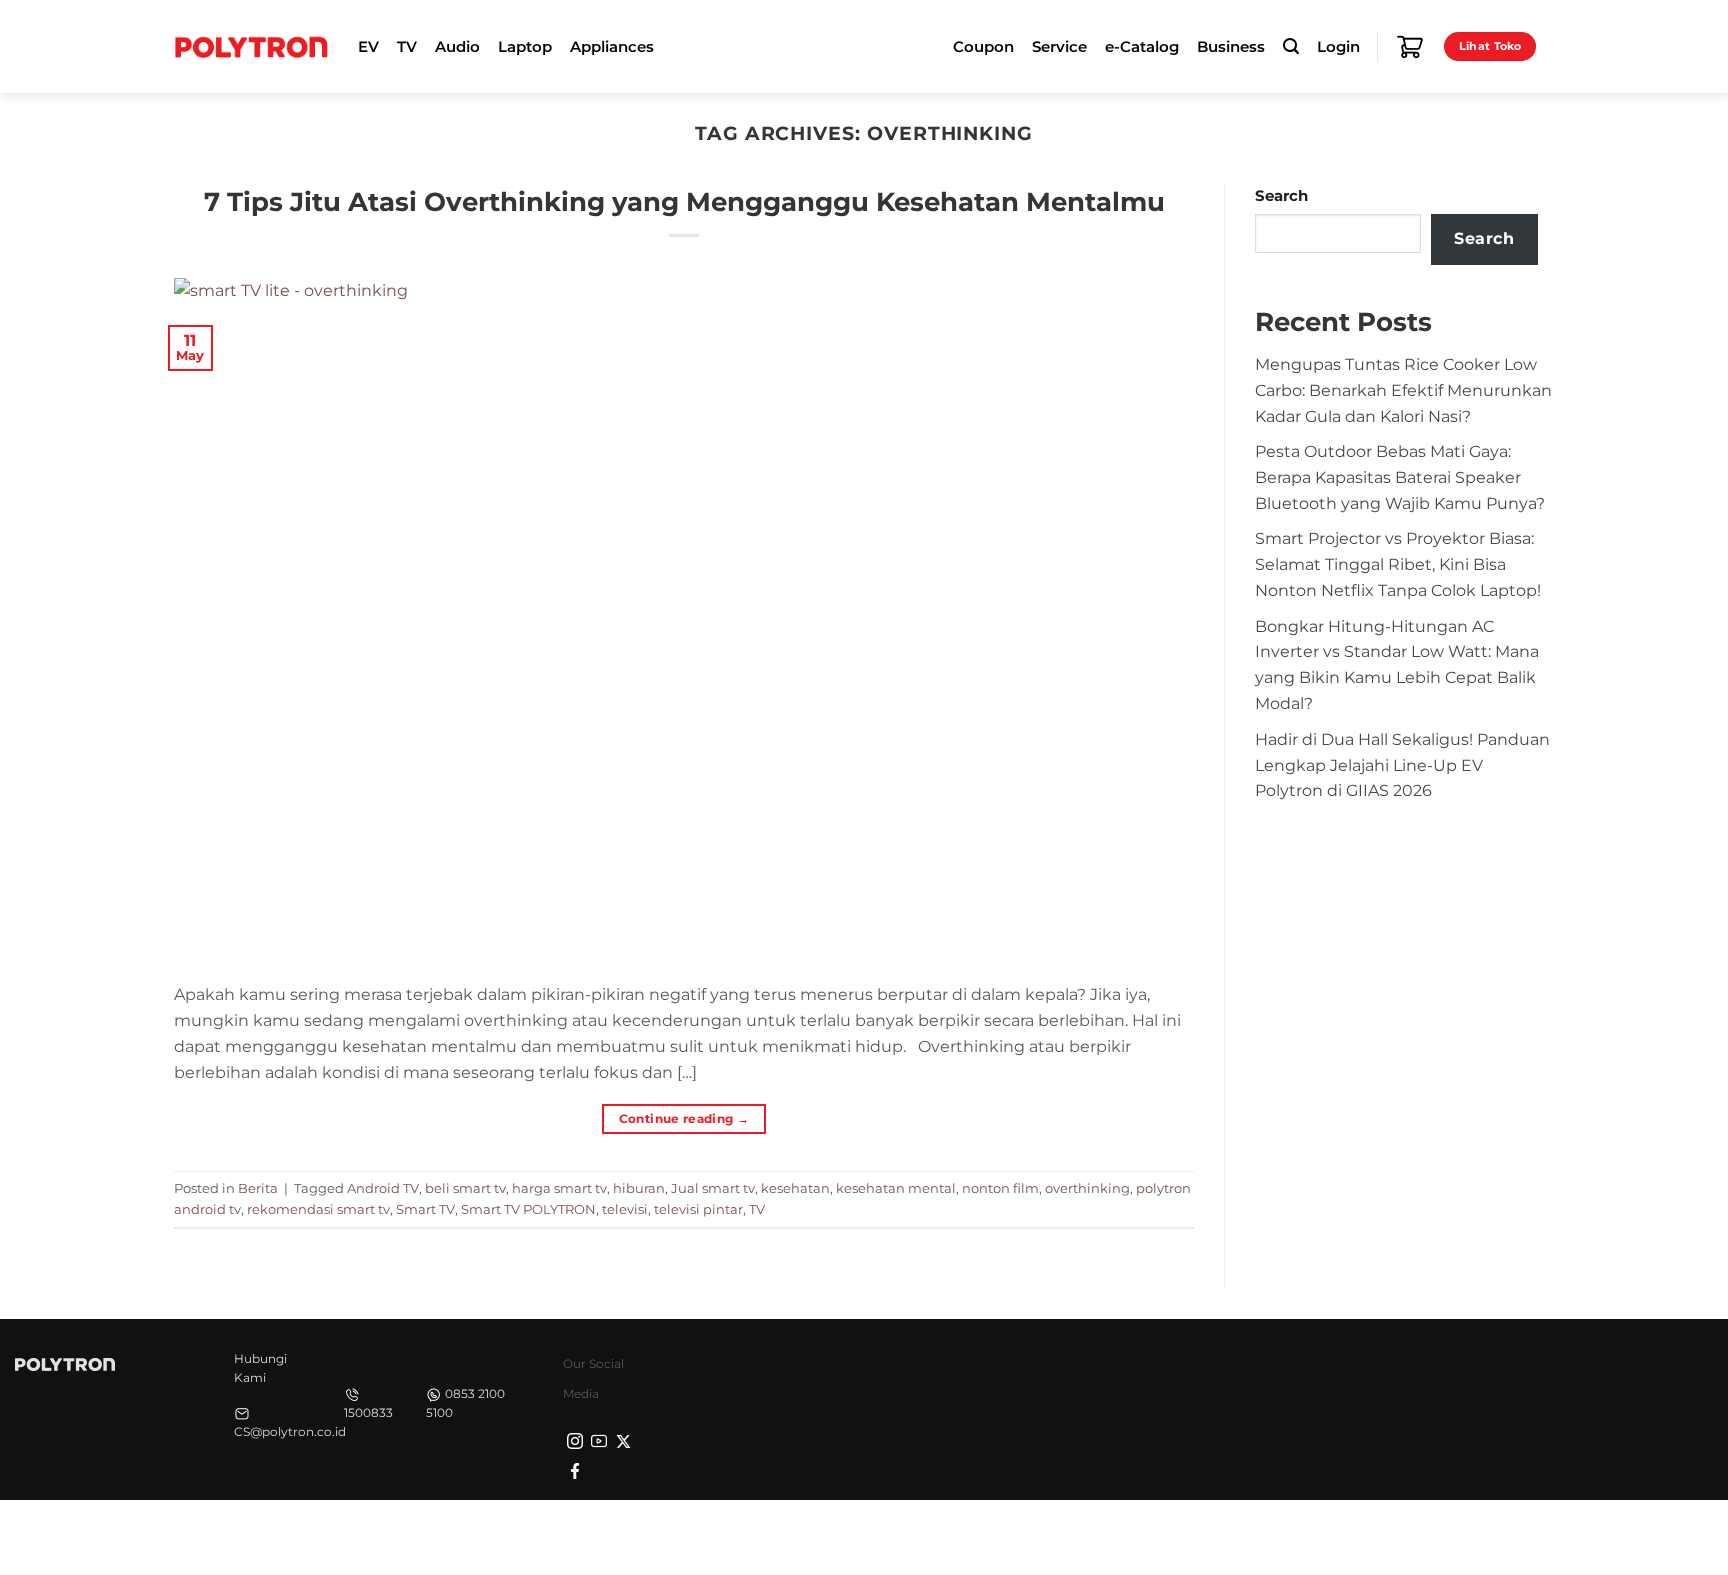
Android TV (383, 1188)
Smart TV (425, 1209)
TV (757, 1209)
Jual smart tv (713, 1188)
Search (1281, 196)
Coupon (983, 47)
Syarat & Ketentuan (1366, 1535)
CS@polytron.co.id (290, 1431)
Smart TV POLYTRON (528, 1209)
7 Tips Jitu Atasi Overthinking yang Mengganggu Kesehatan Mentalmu (684, 201)
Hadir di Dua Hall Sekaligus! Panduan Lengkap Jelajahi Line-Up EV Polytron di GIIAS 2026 (1402, 765)
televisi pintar (698, 1209)
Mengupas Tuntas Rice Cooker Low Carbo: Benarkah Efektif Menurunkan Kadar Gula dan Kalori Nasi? (1403, 390)
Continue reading (684, 1118)
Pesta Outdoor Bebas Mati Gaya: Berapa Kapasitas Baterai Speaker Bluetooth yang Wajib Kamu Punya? (1400, 477)
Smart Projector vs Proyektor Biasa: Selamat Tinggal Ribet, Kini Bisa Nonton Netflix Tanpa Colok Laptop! (1398, 564)
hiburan (639, 1188)
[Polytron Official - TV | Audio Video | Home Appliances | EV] (251, 46)
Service (1059, 47)
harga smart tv (559, 1188)
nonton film (1000, 1188)
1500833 (368, 1412)
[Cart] (1410, 47)
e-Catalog (1142, 47)
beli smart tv (465, 1188)
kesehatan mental (896, 1188)
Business (1231, 47)
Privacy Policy (1239, 1535)
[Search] (1291, 46)
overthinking (1087, 1188)
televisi (625, 1209)
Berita (258, 1188)
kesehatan (795, 1188)
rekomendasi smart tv (318, 1209)
